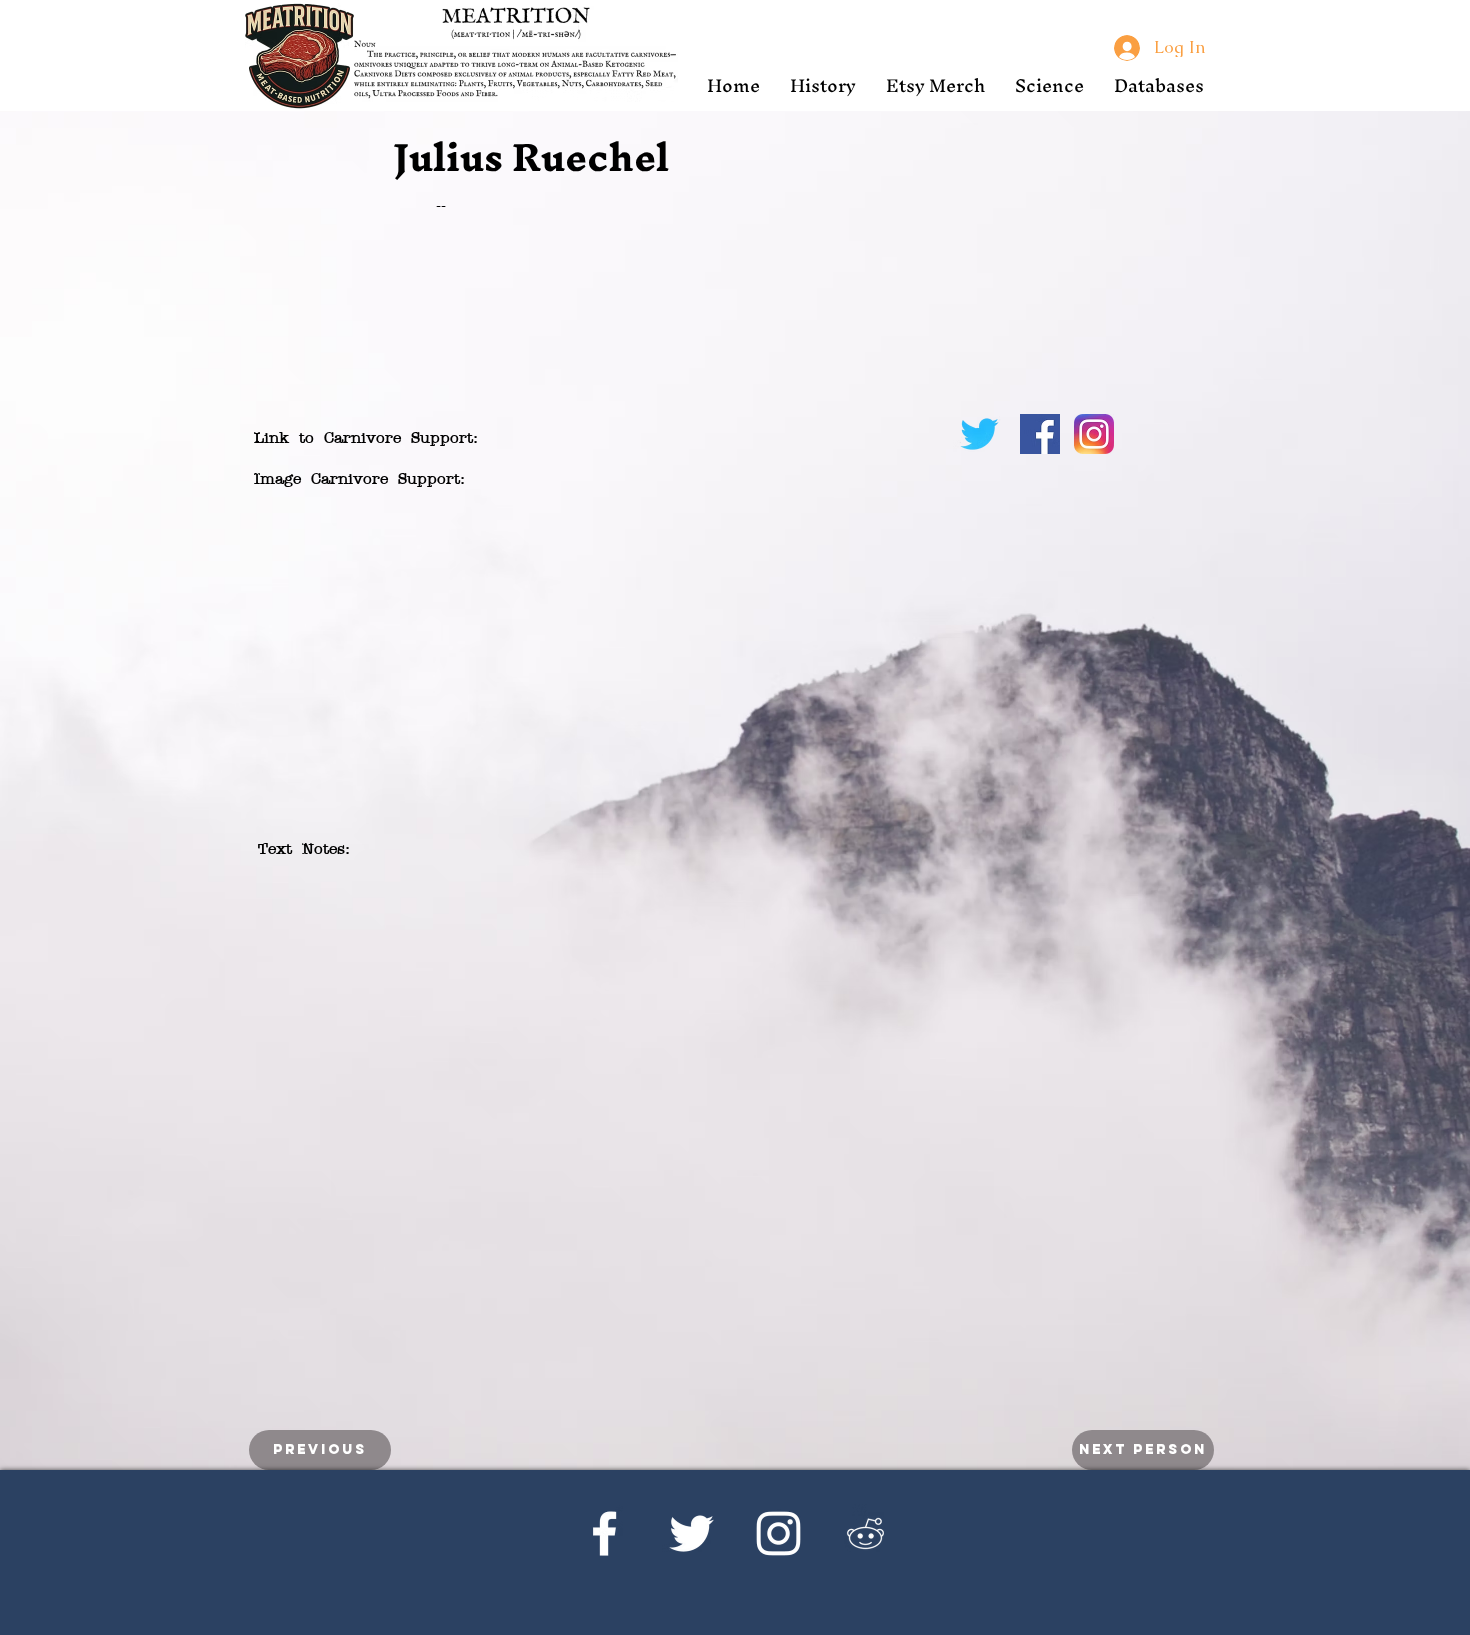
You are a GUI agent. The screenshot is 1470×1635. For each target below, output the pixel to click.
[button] (823, 85)
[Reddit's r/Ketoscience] (865, 1533)
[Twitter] (691, 1533)
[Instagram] (778, 1533)
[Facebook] (604, 1533)
